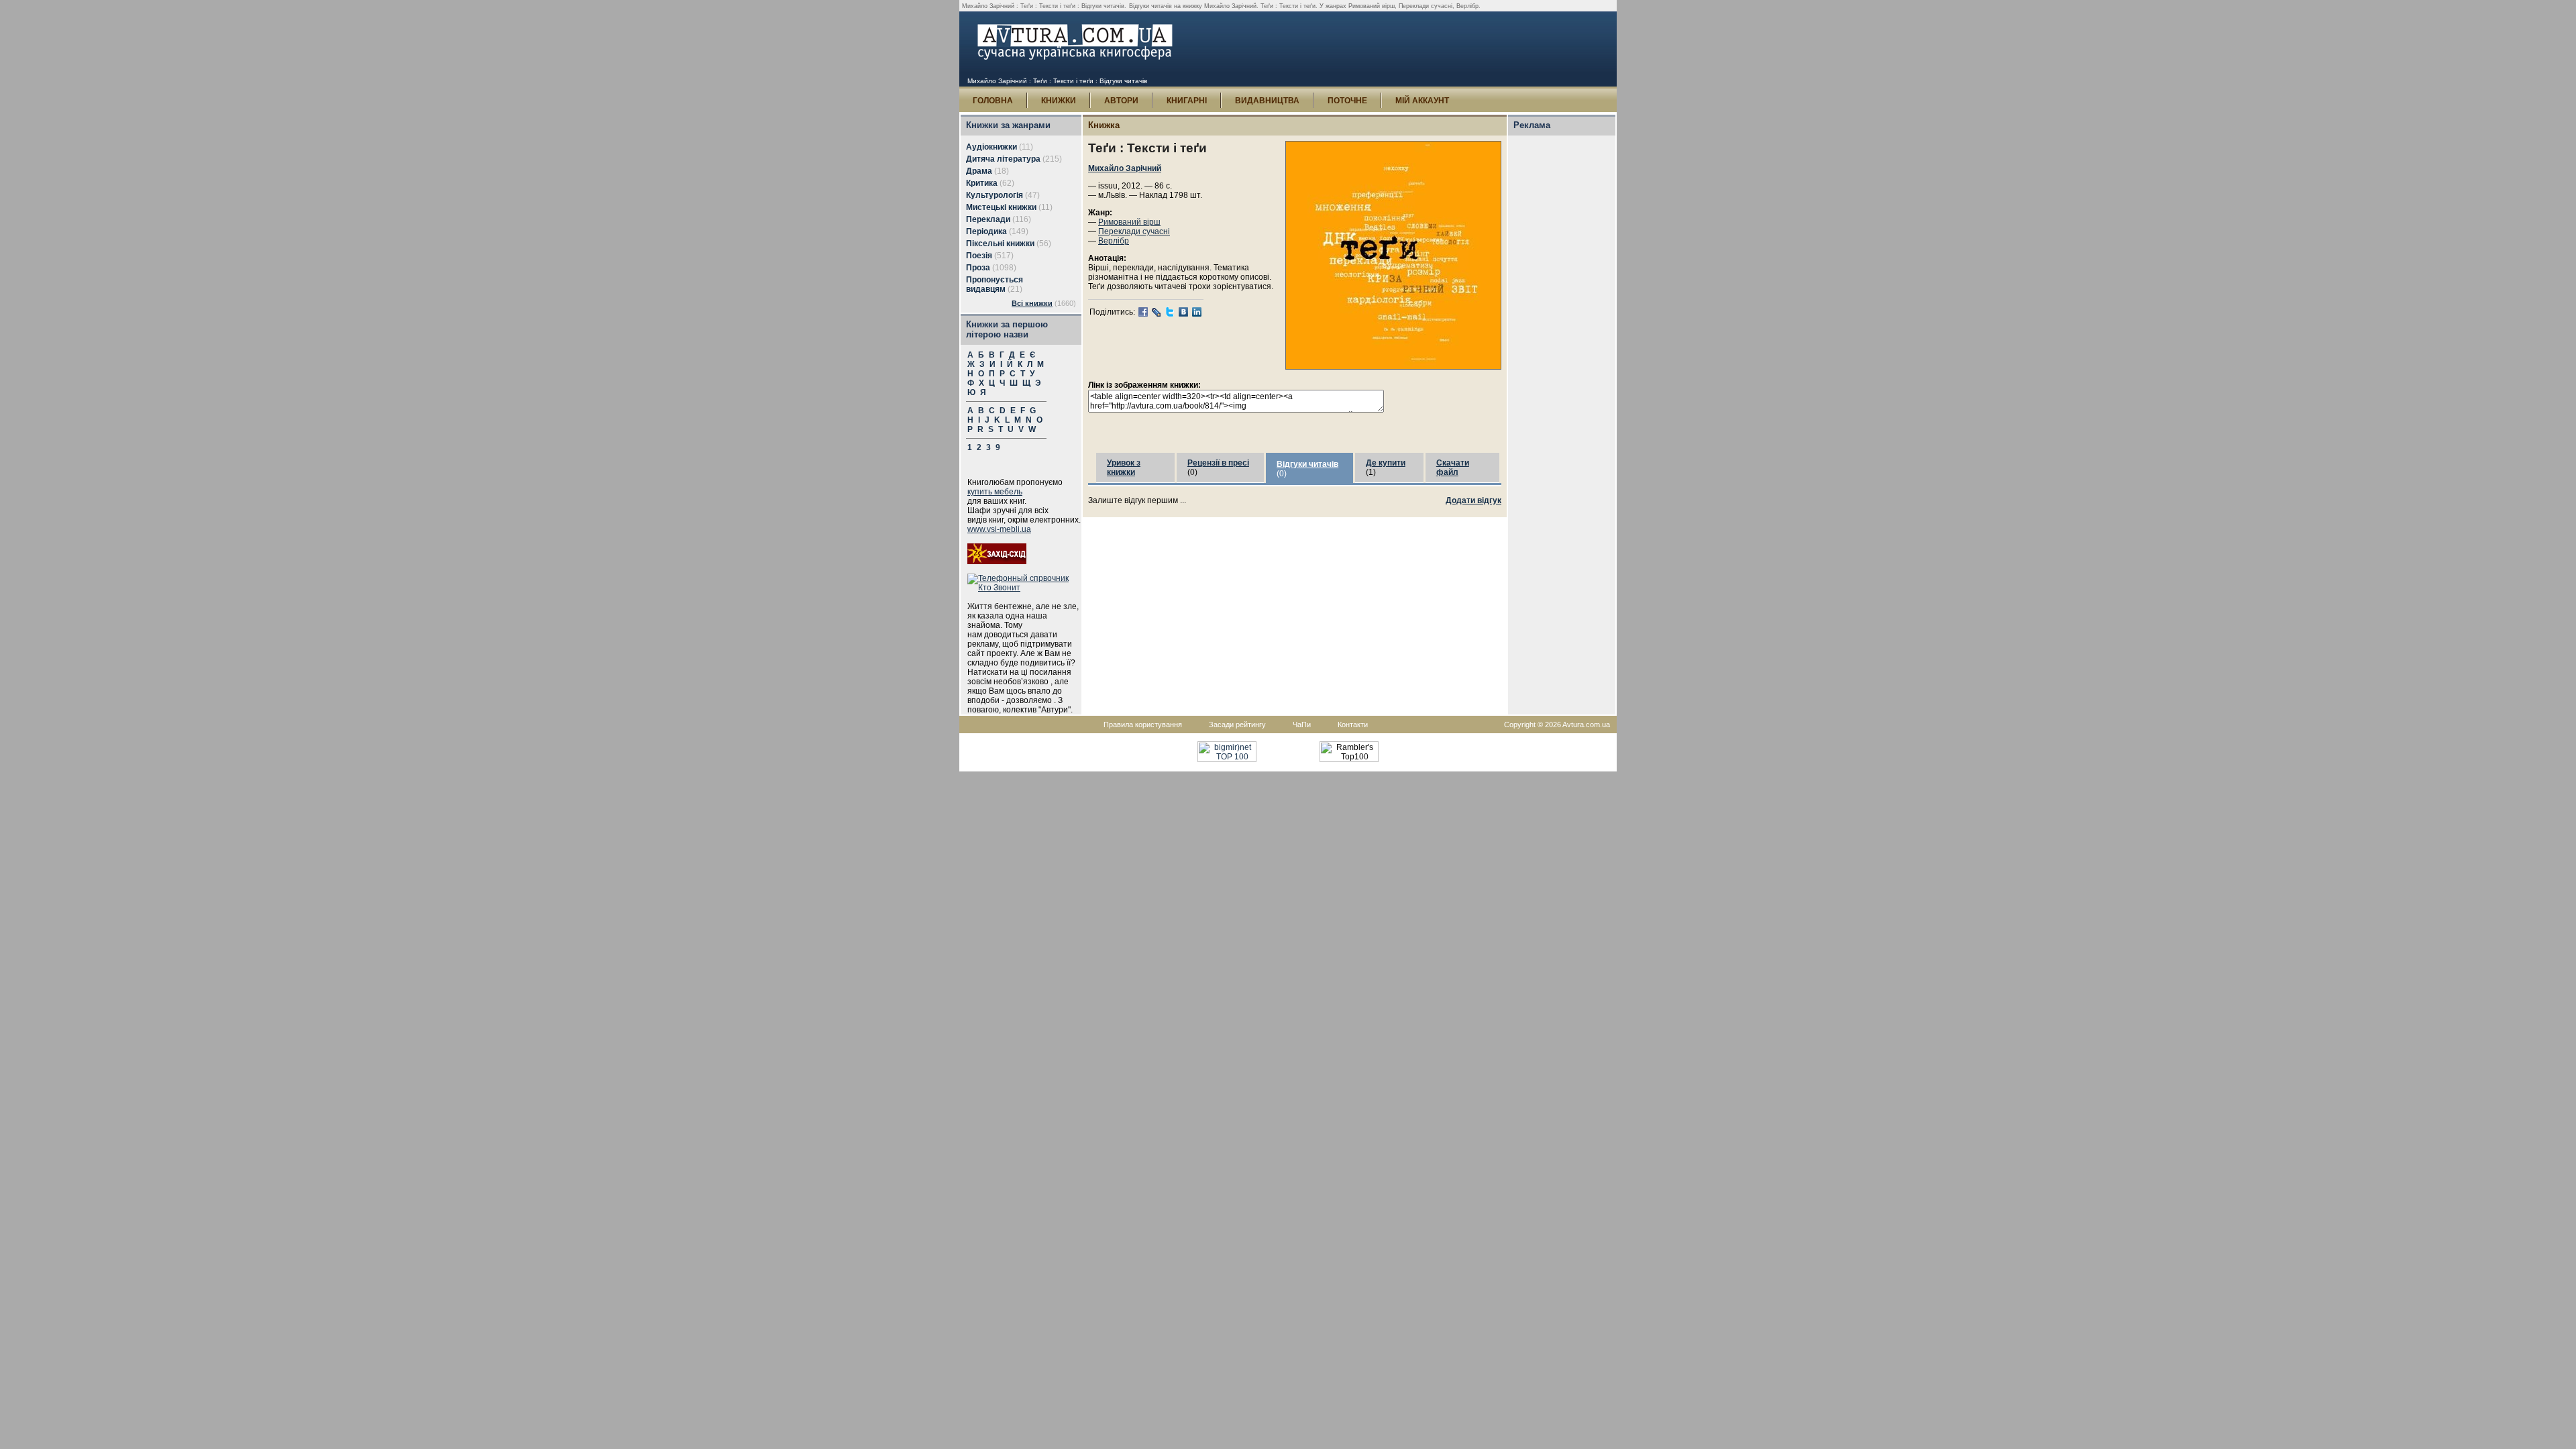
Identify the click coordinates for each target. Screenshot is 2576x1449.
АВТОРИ (1121, 101)
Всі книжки (1032, 303)
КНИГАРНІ (1187, 101)
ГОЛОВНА (993, 101)
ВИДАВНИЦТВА (1267, 101)
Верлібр (1114, 241)
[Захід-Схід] (997, 561)
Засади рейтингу (1237, 724)
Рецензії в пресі (1218, 463)
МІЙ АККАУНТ (1422, 101)
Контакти (1353, 724)
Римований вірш (1129, 222)
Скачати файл (1453, 468)
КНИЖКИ (1059, 101)
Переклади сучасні (1134, 231)
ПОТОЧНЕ (1347, 101)
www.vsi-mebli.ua (999, 529)
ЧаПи (1302, 724)
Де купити (1386, 463)
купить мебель (995, 492)
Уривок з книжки (1124, 468)
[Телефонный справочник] (1024, 588)
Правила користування (1143, 724)
